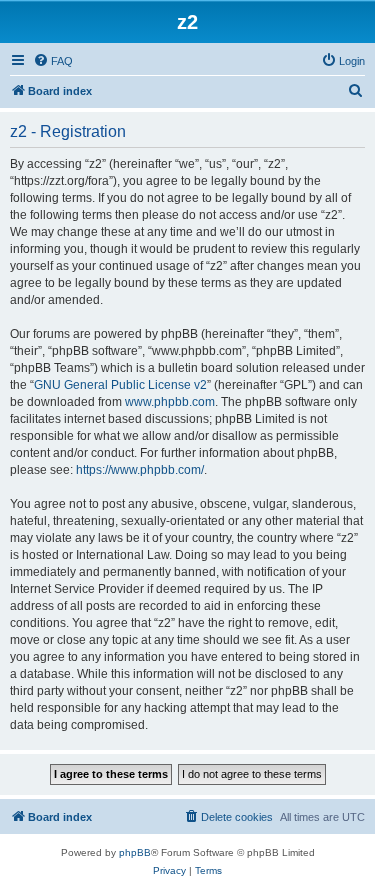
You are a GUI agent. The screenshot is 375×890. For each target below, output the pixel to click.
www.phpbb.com (170, 402)
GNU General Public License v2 (120, 385)
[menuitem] (53, 61)
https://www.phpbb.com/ (140, 470)
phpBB (135, 852)
